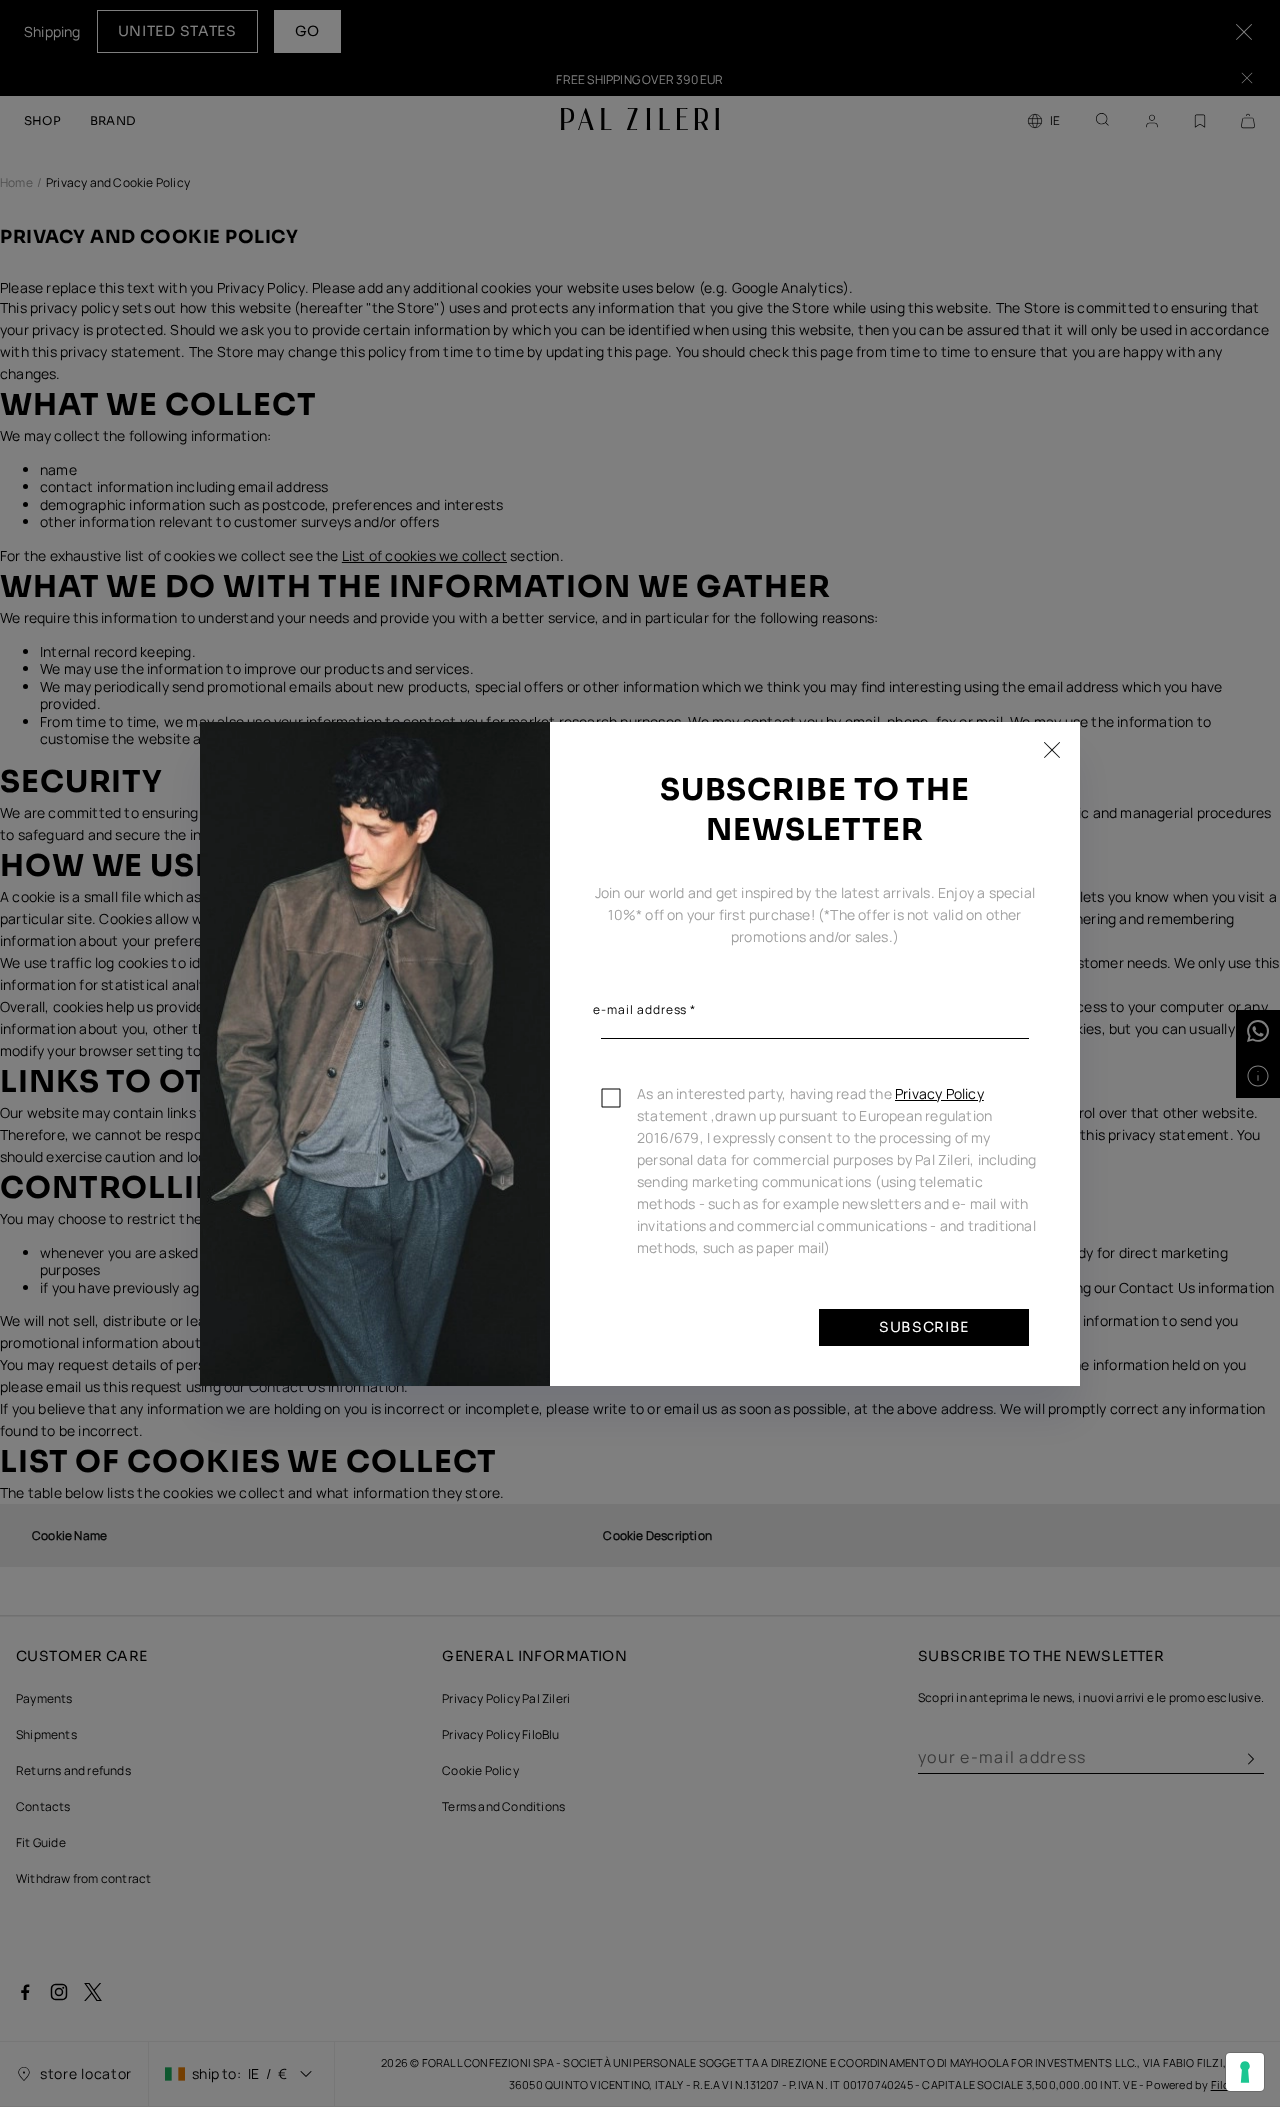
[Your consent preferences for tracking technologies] (1245, 2072)
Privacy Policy (939, 1093)
